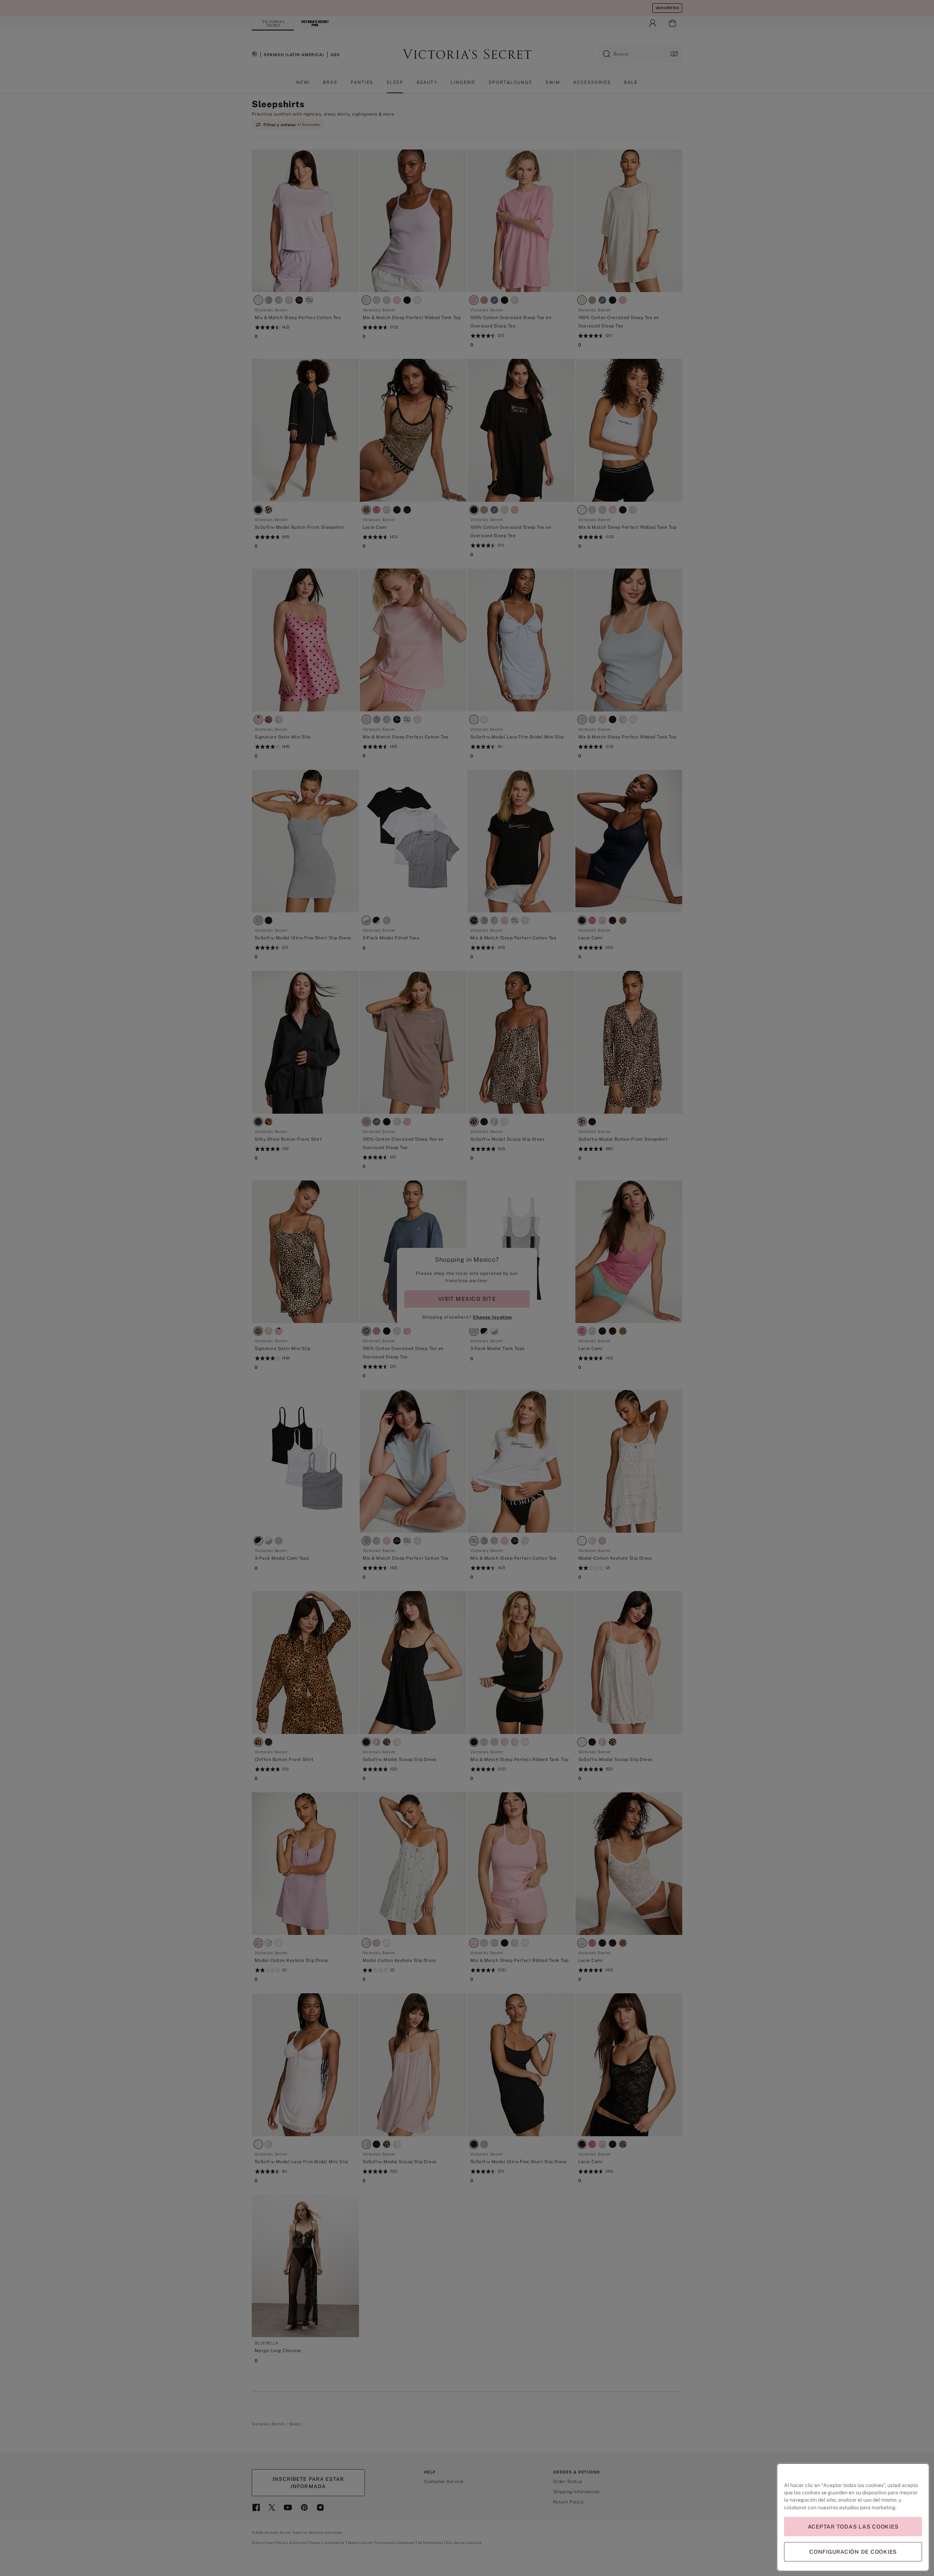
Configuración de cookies (853, 2552)
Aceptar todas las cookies (853, 2527)
